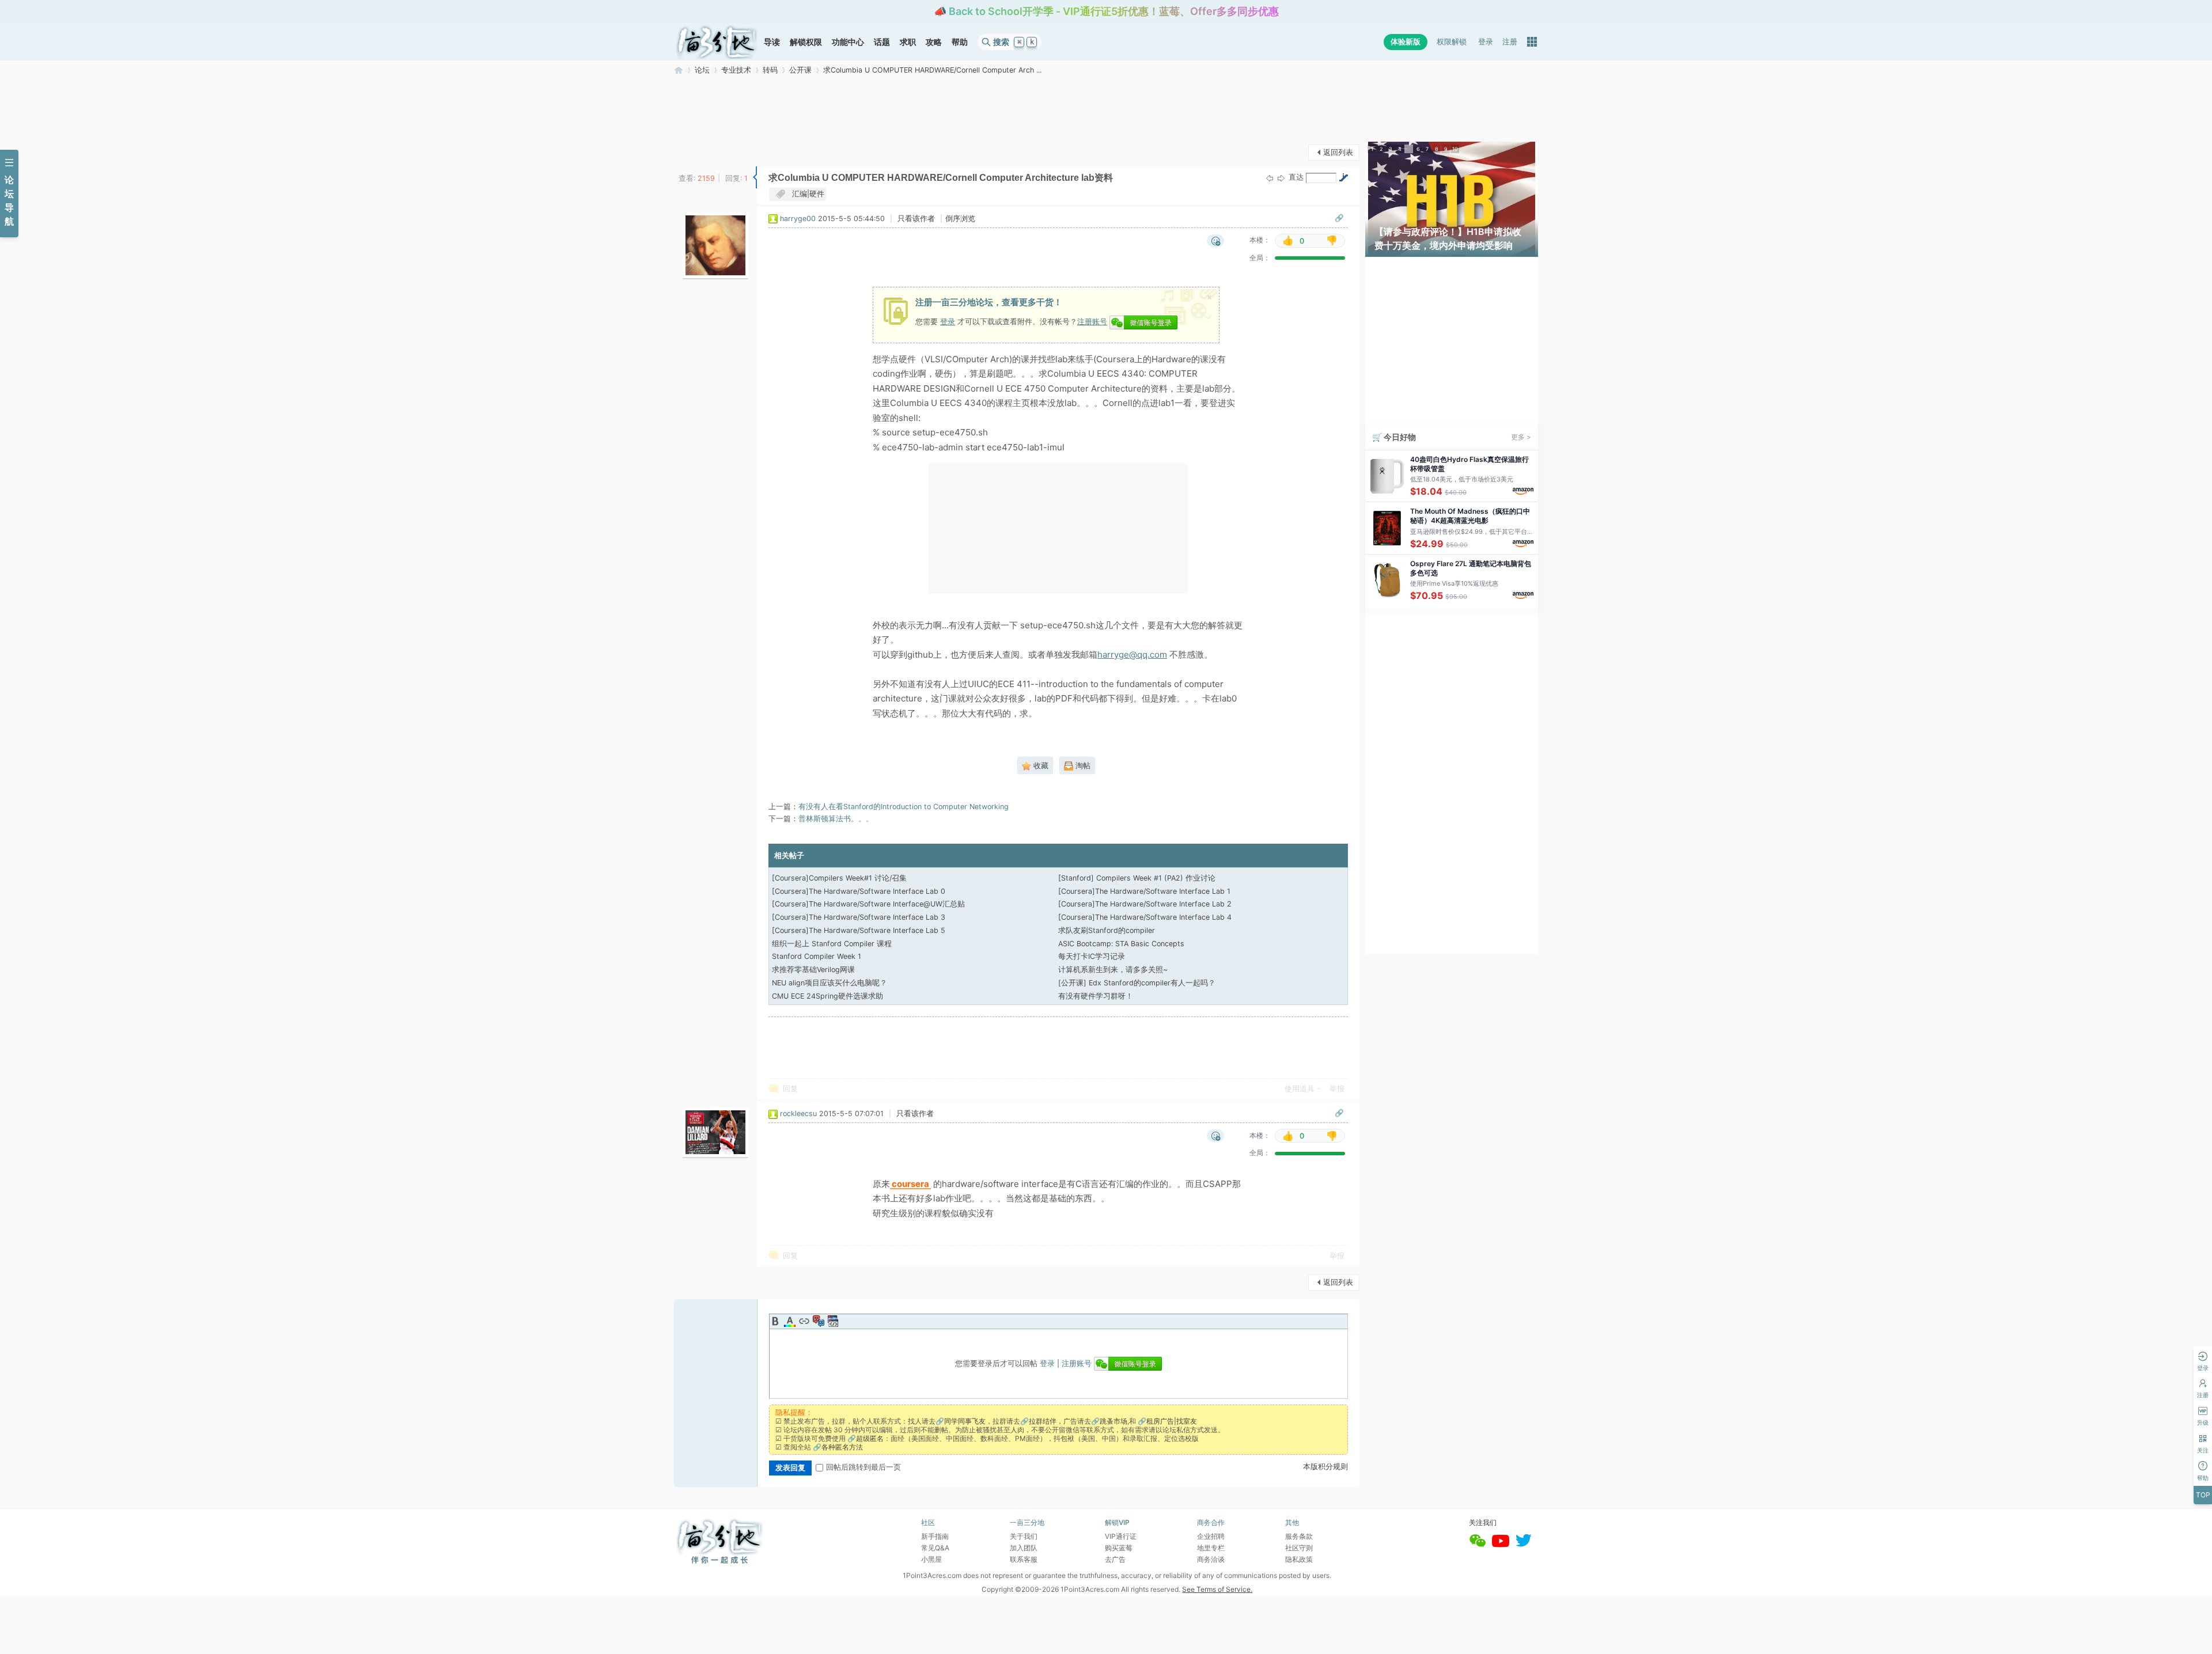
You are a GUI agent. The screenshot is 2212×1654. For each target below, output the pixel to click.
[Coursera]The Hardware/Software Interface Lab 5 (859, 930)
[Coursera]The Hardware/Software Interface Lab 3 (859, 917)
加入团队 (1024, 1548)
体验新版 (1406, 42)
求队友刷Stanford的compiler (1107, 930)
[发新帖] (697, 151)
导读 (772, 42)
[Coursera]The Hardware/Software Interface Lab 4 (1145, 917)
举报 (1337, 1089)
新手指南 (935, 1536)
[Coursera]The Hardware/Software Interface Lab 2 (1145, 904)
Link (804, 1321)
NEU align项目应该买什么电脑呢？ (829, 983)
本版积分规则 (1325, 1467)
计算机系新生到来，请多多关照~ (1113, 970)
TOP (2203, 1495)
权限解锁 (1452, 42)
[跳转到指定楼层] (1343, 177)
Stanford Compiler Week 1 (817, 956)
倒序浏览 (960, 219)
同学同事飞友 (965, 1421)
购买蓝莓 (1119, 1548)
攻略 (934, 42)
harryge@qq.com (1132, 655)
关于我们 (1024, 1536)
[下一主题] (1281, 178)
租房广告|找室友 (1172, 1421)
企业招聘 (1211, 1536)
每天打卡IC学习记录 (1092, 956)
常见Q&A (935, 1548)
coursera (910, 1184)
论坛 (702, 70)
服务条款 (1299, 1536)
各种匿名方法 (842, 1447)
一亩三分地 (679, 70)
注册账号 (1092, 321)
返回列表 (1338, 152)
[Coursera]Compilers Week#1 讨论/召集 (839, 878)
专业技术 (736, 70)
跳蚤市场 (1113, 1421)
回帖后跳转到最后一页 (863, 1467)
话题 (882, 42)
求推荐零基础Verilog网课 (813, 970)
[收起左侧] (755, 177)
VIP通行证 (1121, 1536)
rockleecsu (798, 1114)
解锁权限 (806, 42)
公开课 (800, 70)
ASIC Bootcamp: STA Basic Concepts (1121, 944)
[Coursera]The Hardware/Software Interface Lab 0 (859, 891)
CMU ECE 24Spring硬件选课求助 (827, 996)
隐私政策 (1299, 1559)
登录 (1486, 42)
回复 (790, 1089)
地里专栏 (1211, 1548)
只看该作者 (916, 219)
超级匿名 (870, 1438)
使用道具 (1300, 1089)
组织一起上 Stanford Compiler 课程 (832, 944)
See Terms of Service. (1217, 1589)
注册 (1510, 42)
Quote (819, 1321)
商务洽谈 (1211, 1559)
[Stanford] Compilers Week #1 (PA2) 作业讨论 (1137, 878)
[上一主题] (1270, 178)
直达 (1296, 177)
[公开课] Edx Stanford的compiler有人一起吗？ (1137, 983)
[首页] (717, 42)
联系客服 (1024, 1559)
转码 (770, 70)
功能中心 (848, 42)
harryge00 (798, 219)
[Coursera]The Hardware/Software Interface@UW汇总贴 (868, 904)
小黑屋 (931, 1559)
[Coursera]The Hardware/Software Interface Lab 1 (1144, 891)
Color (790, 1321)
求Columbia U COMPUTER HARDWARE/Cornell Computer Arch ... (932, 70)
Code (833, 1321)
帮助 (960, 42)
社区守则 (1299, 1548)
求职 (908, 42)
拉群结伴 (1043, 1421)
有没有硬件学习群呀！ (1096, 996)
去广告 (1115, 1559)
